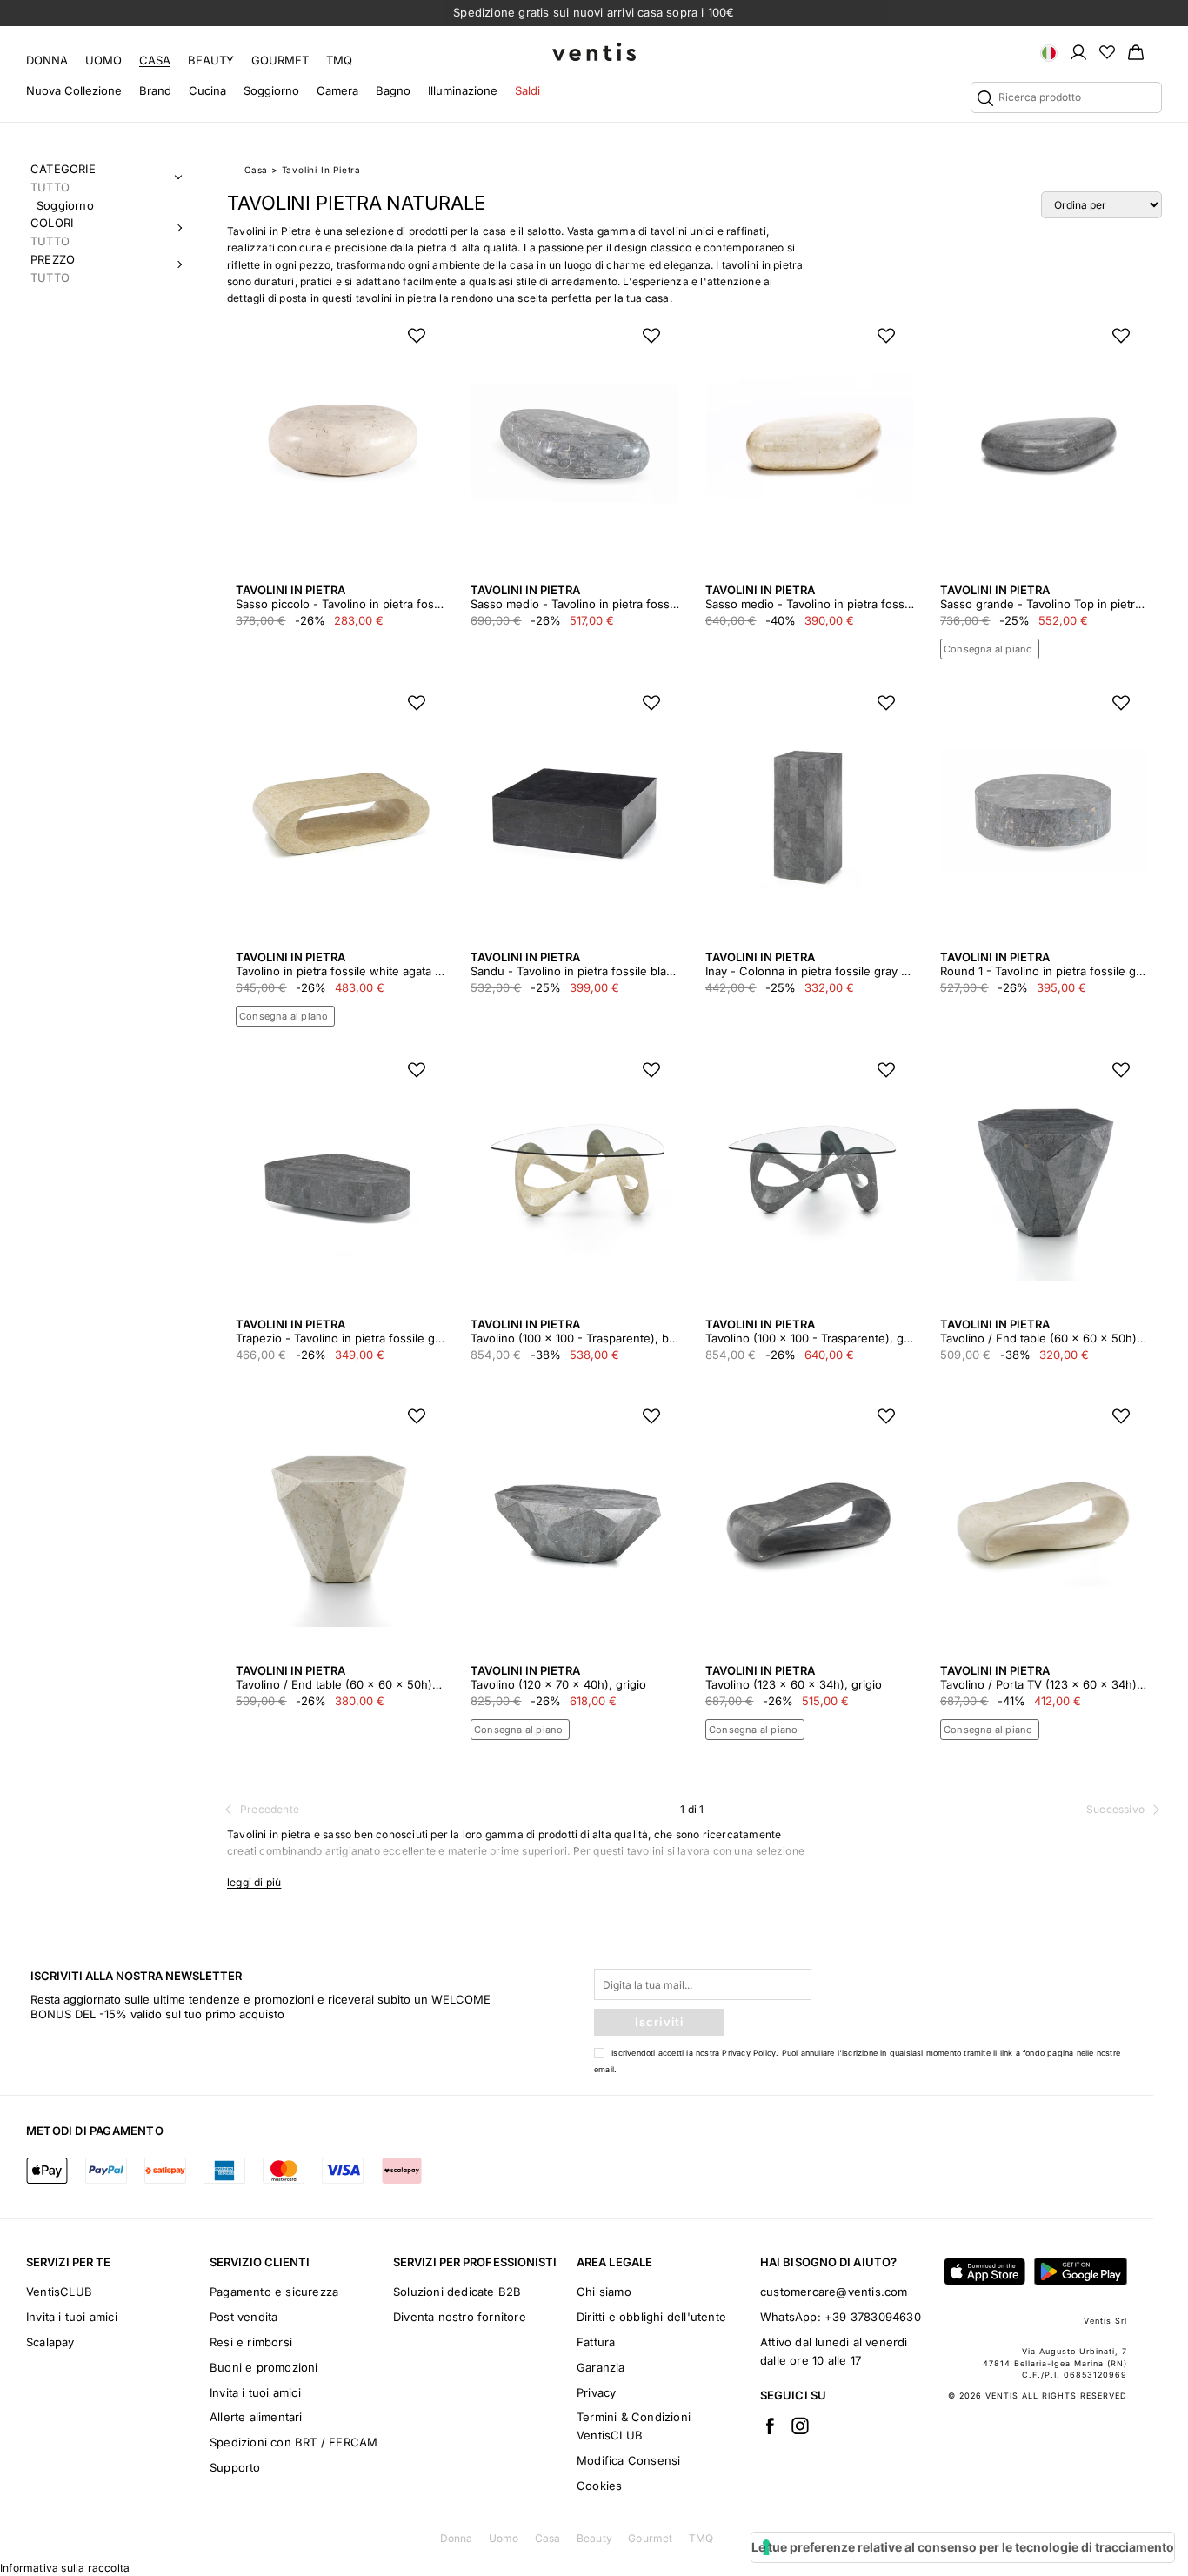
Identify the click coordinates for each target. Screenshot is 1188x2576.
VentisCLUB (59, 2292)
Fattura (596, 2342)
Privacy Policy (749, 2053)
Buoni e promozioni (264, 2367)
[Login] (1078, 51)
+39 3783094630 (873, 2317)
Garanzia (601, 2367)
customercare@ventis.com (834, 2292)
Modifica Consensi (628, 2460)
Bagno (393, 90)
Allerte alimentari (256, 2417)
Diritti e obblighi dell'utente (651, 2317)
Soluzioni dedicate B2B (457, 2292)
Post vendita (244, 2317)
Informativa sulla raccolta (65, 2568)
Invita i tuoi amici (72, 2317)
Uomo (103, 60)
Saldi (527, 90)
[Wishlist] (1107, 51)
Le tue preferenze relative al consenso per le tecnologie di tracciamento (963, 2547)
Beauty (211, 60)
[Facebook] (770, 2425)
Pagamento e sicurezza (274, 2292)
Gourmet (280, 60)
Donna (47, 60)
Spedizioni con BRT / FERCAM (294, 2442)
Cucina (207, 90)
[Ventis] (594, 52)
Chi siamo (604, 2292)
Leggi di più (254, 1882)
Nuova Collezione (74, 90)
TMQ (339, 60)
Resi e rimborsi (251, 2342)
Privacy (596, 2392)
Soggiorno (271, 90)
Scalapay (50, 2342)
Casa (155, 60)
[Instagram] (800, 2425)
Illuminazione (463, 90)
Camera (337, 90)
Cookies (599, 2486)
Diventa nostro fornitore (460, 2317)
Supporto (235, 2467)
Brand (155, 90)
